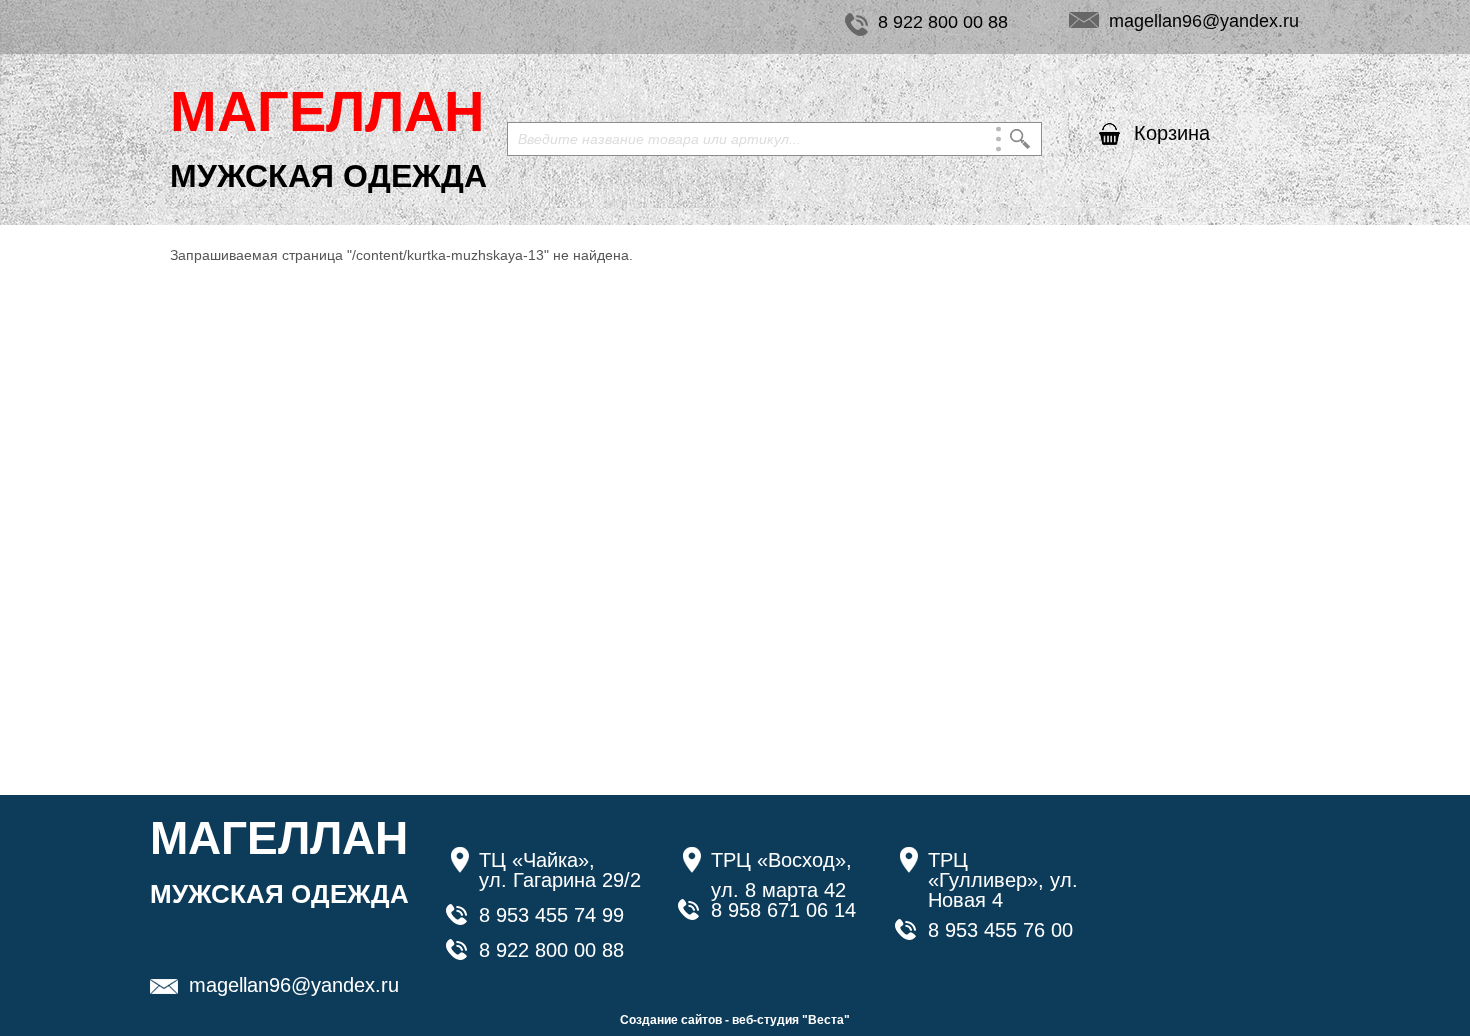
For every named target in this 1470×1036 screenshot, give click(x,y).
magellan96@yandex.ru (1204, 21)
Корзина (1172, 133)
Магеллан (327, 112)
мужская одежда (328, 176)
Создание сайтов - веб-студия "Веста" (735, 1020)
